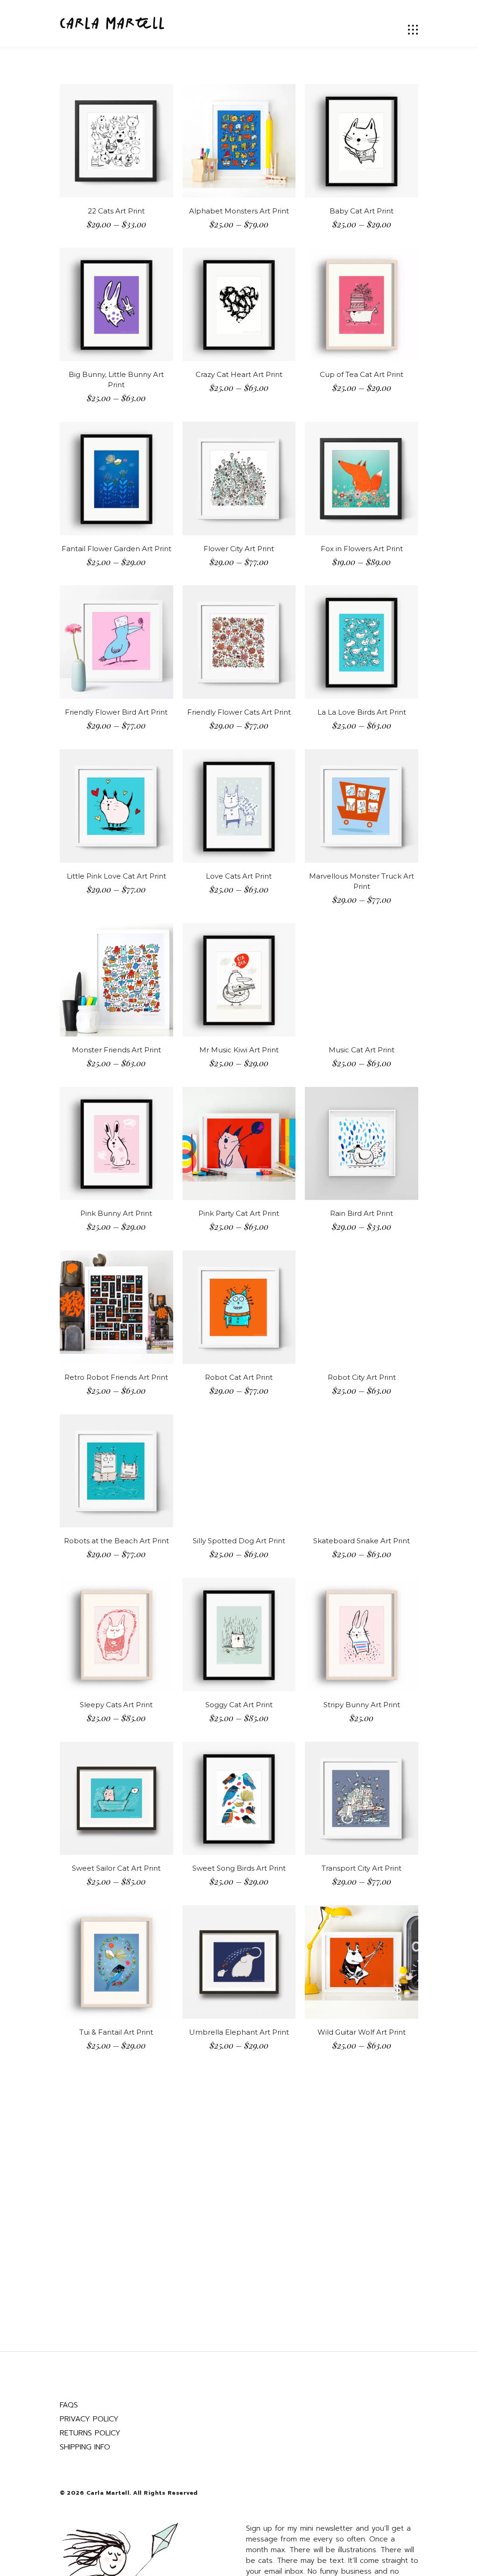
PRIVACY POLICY (89, 2419)
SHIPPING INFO (85, 2447)
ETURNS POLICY (92, 2433)
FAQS (69, 2405)
